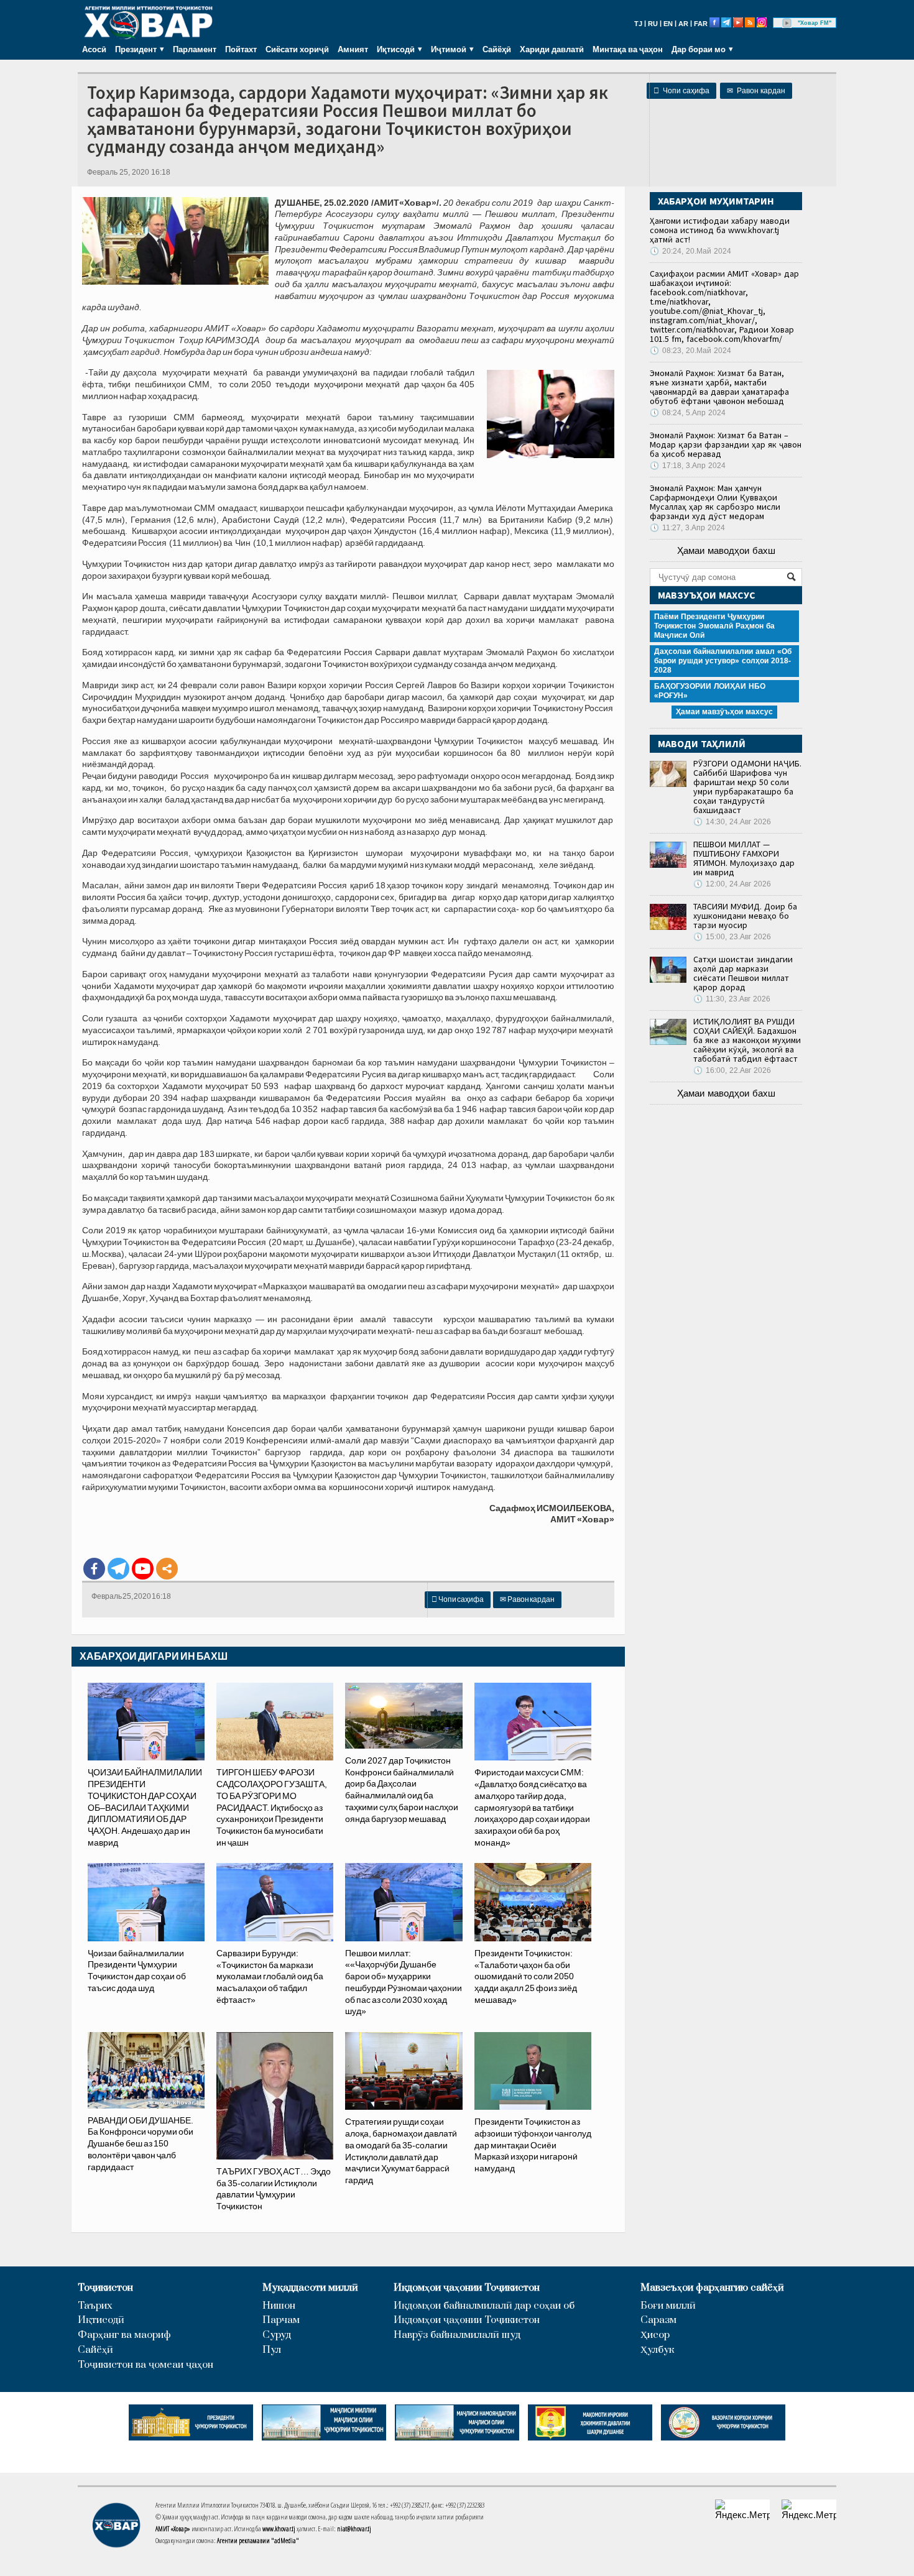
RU (653, 24)
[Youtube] (143, 1569)
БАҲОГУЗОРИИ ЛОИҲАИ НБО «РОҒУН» (710, 691)
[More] (167, 1569)
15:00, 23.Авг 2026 (732, 937)
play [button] (787, 23)
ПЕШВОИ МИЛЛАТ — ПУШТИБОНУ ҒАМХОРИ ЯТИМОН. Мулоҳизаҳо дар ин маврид (744, 858)
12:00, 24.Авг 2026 (732, 884)
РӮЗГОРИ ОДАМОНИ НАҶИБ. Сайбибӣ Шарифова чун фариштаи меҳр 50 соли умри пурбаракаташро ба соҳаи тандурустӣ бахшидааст (747, 787)
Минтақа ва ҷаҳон (628, 49)
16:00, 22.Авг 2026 (732, 1070)
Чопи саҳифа (681, 91)
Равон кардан (756, 91)
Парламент (195, 49)
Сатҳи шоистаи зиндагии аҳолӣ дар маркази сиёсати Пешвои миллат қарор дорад (743, 973)
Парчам (281, 2320)
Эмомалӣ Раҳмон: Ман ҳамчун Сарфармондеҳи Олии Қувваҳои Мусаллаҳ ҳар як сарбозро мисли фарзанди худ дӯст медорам (715, 502)
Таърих (95, 2306)
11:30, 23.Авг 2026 (732, 999)
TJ (638, 24)
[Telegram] (118, 1569)
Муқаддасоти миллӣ (310, 2288)
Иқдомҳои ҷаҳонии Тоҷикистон (467, 2288)
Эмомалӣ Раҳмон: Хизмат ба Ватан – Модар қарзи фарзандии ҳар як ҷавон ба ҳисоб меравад (726, 444)
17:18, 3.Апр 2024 (688, 466)
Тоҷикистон (105, 2288)
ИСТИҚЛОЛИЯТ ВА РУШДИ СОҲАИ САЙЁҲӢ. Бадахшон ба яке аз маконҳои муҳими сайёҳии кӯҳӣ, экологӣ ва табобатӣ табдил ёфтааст (747, 1040)
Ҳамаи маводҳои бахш (726, 550)
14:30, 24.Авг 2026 (732, 822)
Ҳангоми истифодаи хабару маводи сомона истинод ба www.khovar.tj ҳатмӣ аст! (720, 230)
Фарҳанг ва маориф (124, 2335)
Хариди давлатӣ (552, 49)
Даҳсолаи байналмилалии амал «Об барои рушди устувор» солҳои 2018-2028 (723, 661)
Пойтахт (241, 49)
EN (668, 24)
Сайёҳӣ (497, 49)
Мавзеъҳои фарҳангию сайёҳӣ (712, 2288)
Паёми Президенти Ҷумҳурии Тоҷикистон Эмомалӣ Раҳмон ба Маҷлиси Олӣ (714, 626)
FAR (701, 24)
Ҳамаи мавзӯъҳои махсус (724, 712)
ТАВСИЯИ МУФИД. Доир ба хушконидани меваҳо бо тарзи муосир (745, 916)
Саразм (658, 2320)
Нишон (279, 2306)
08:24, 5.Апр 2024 (688, 413)
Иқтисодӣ (101, 2320)
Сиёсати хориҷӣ (297, 49)
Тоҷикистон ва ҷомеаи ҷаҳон (145, 2365)
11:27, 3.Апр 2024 (687, 528)
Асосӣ (94, 49)
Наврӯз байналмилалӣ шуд (457, 2335)
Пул (272, 2350)
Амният (353, 49)
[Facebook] (94, 1569)
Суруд (277, 2335)
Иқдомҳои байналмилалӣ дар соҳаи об (484, 2306)
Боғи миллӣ (668, 2306)
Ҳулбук (657, 2350)
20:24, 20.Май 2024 (690, 251)
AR (683, 24)
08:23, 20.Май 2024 (690, 351)
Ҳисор (655, 2335)
